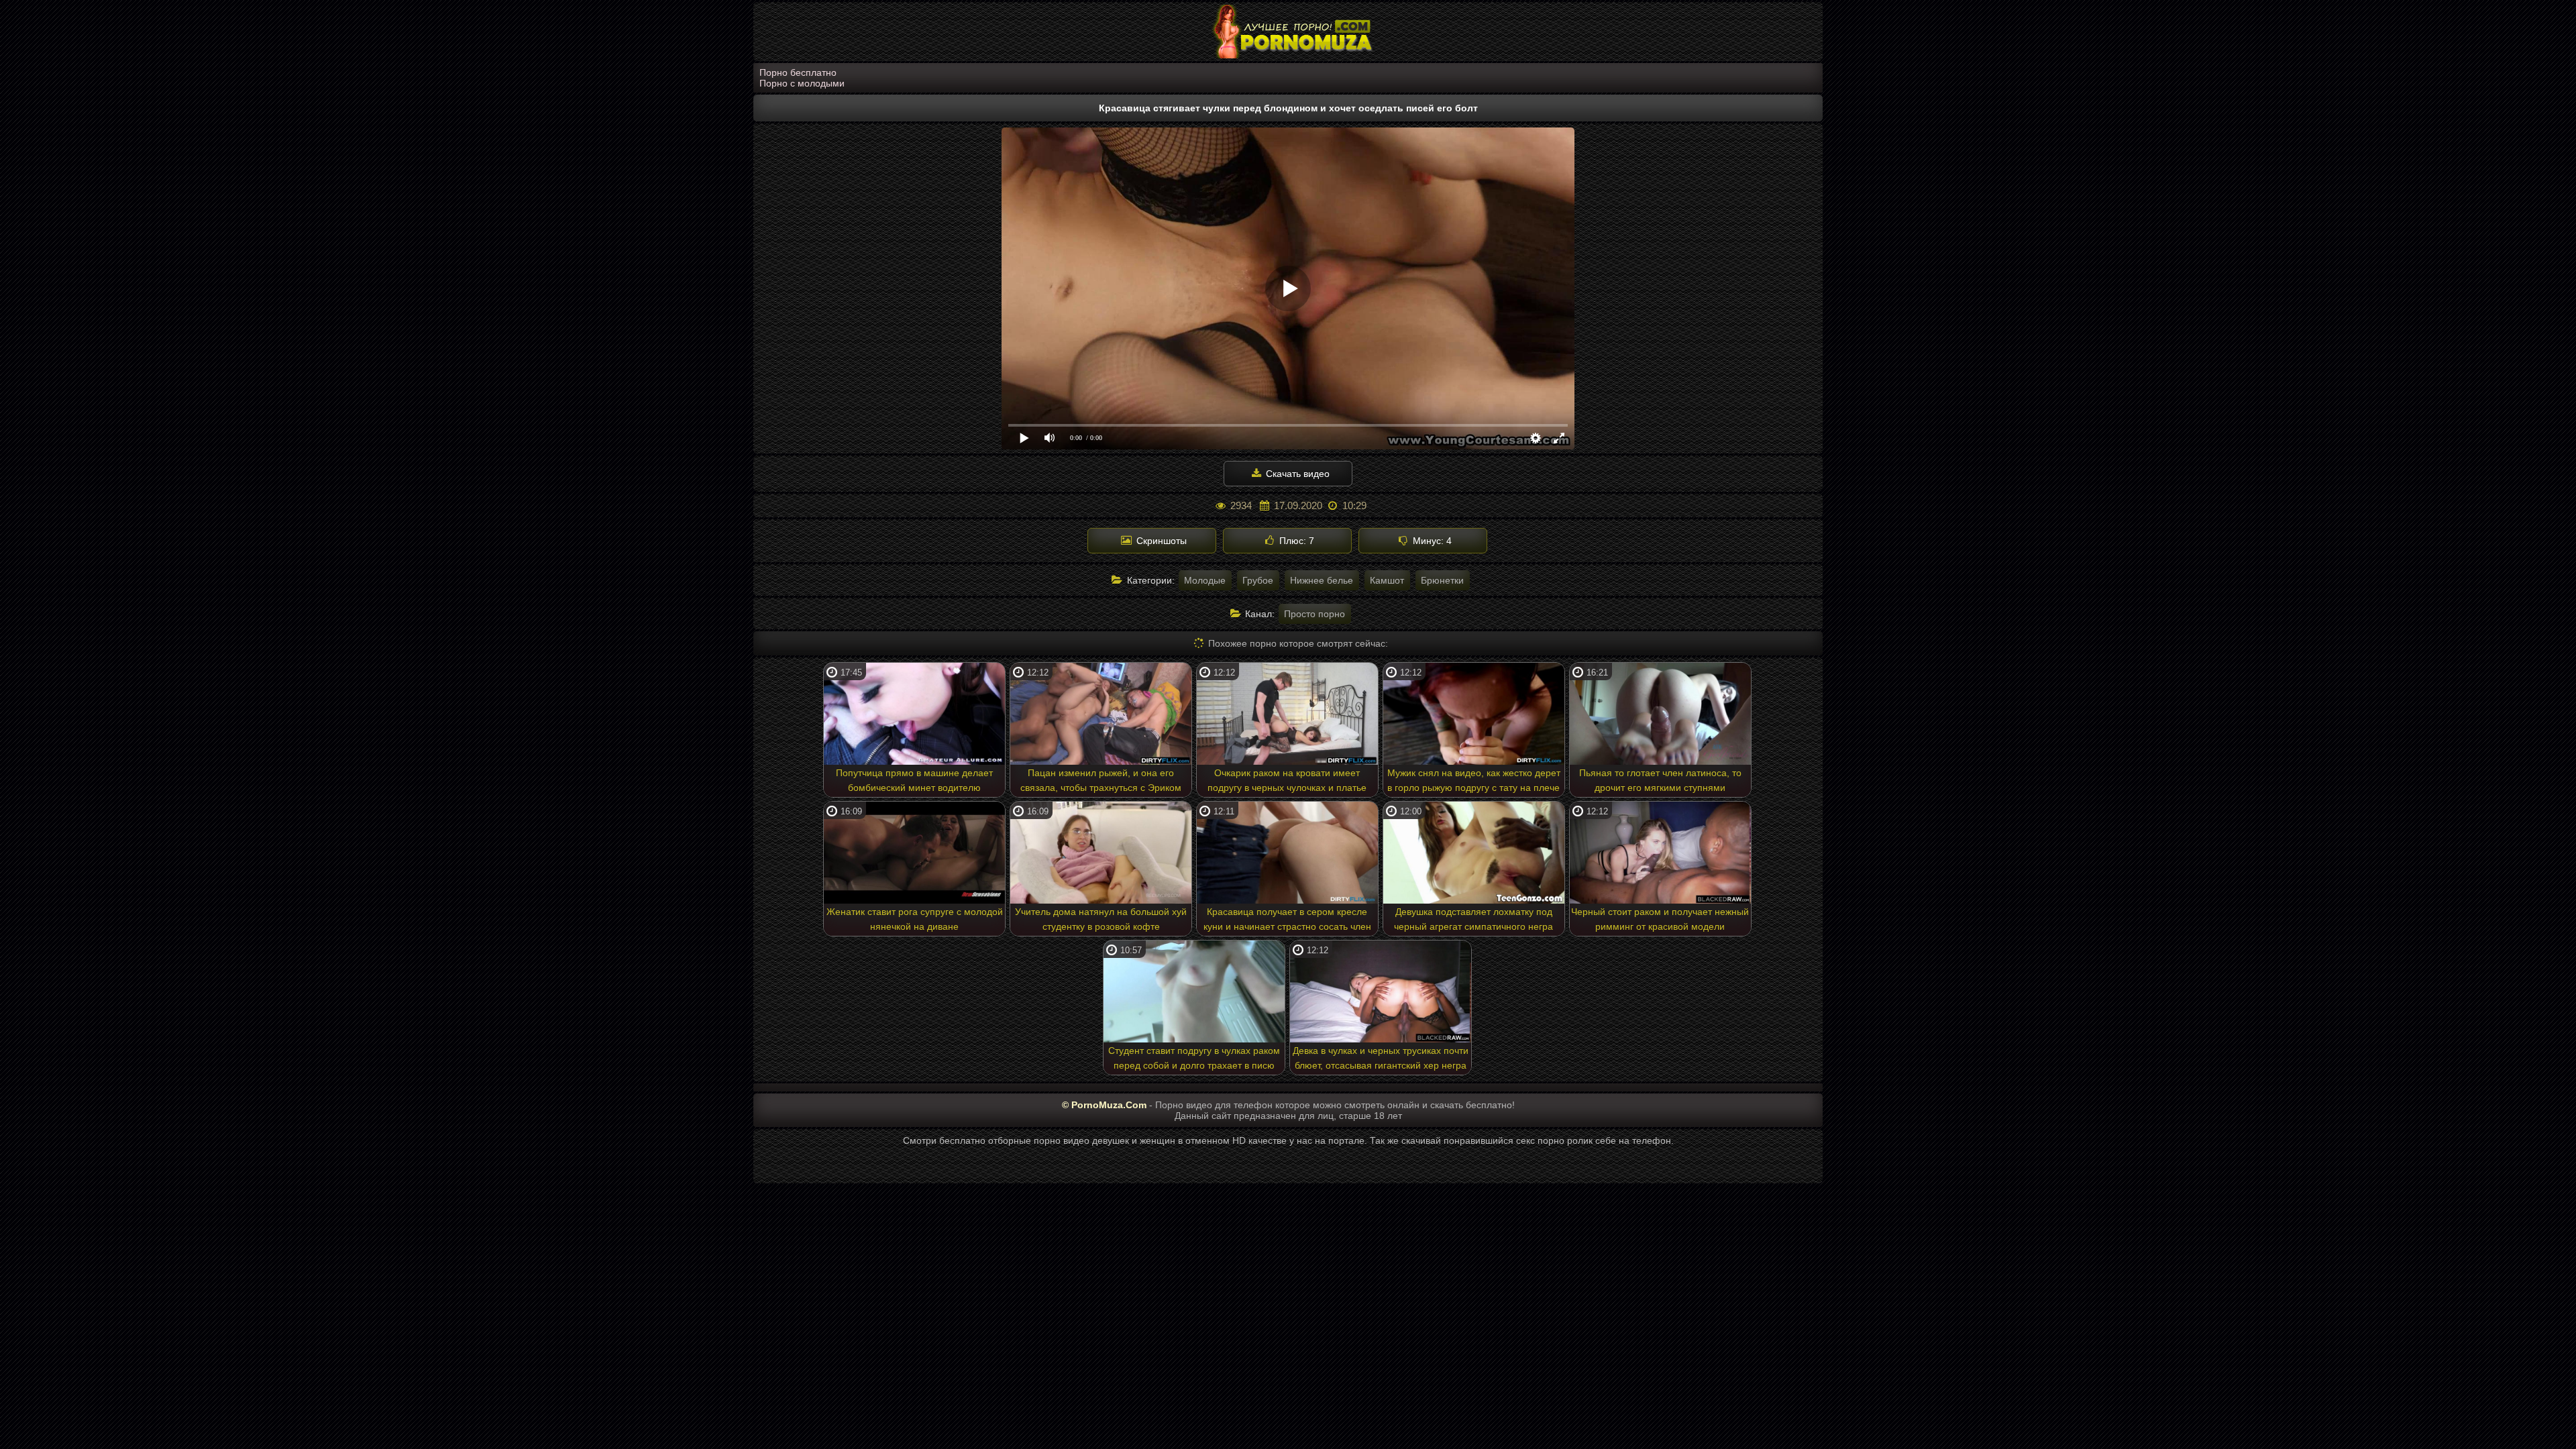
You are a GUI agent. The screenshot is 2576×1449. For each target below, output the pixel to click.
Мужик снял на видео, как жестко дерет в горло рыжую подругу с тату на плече (1474, 780)
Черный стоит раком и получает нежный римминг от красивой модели (1660, 919)
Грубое (1258, 580)
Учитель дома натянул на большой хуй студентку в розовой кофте (1101, 919)
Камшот (1387, 580)
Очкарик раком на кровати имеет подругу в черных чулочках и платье (1287, 780)
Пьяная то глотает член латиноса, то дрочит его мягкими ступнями (1660, 780)
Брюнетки (1442, 580)
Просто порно (1314, 614)
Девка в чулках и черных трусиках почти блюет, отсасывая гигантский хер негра (1381, 1058)
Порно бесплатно (798, 72)
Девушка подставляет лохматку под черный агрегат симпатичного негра (1473, 919)
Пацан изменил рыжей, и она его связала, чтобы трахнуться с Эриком (1101, 780)
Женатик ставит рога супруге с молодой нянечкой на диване (915, 919)
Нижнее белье (1322, 580)
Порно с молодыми (802, 83)
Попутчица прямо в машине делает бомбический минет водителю (914, 780)
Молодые (1205, 580)
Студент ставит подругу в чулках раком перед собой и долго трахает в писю (1194, 1058)
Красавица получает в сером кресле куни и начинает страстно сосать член (1287, 919)
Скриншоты (1160, 541)
